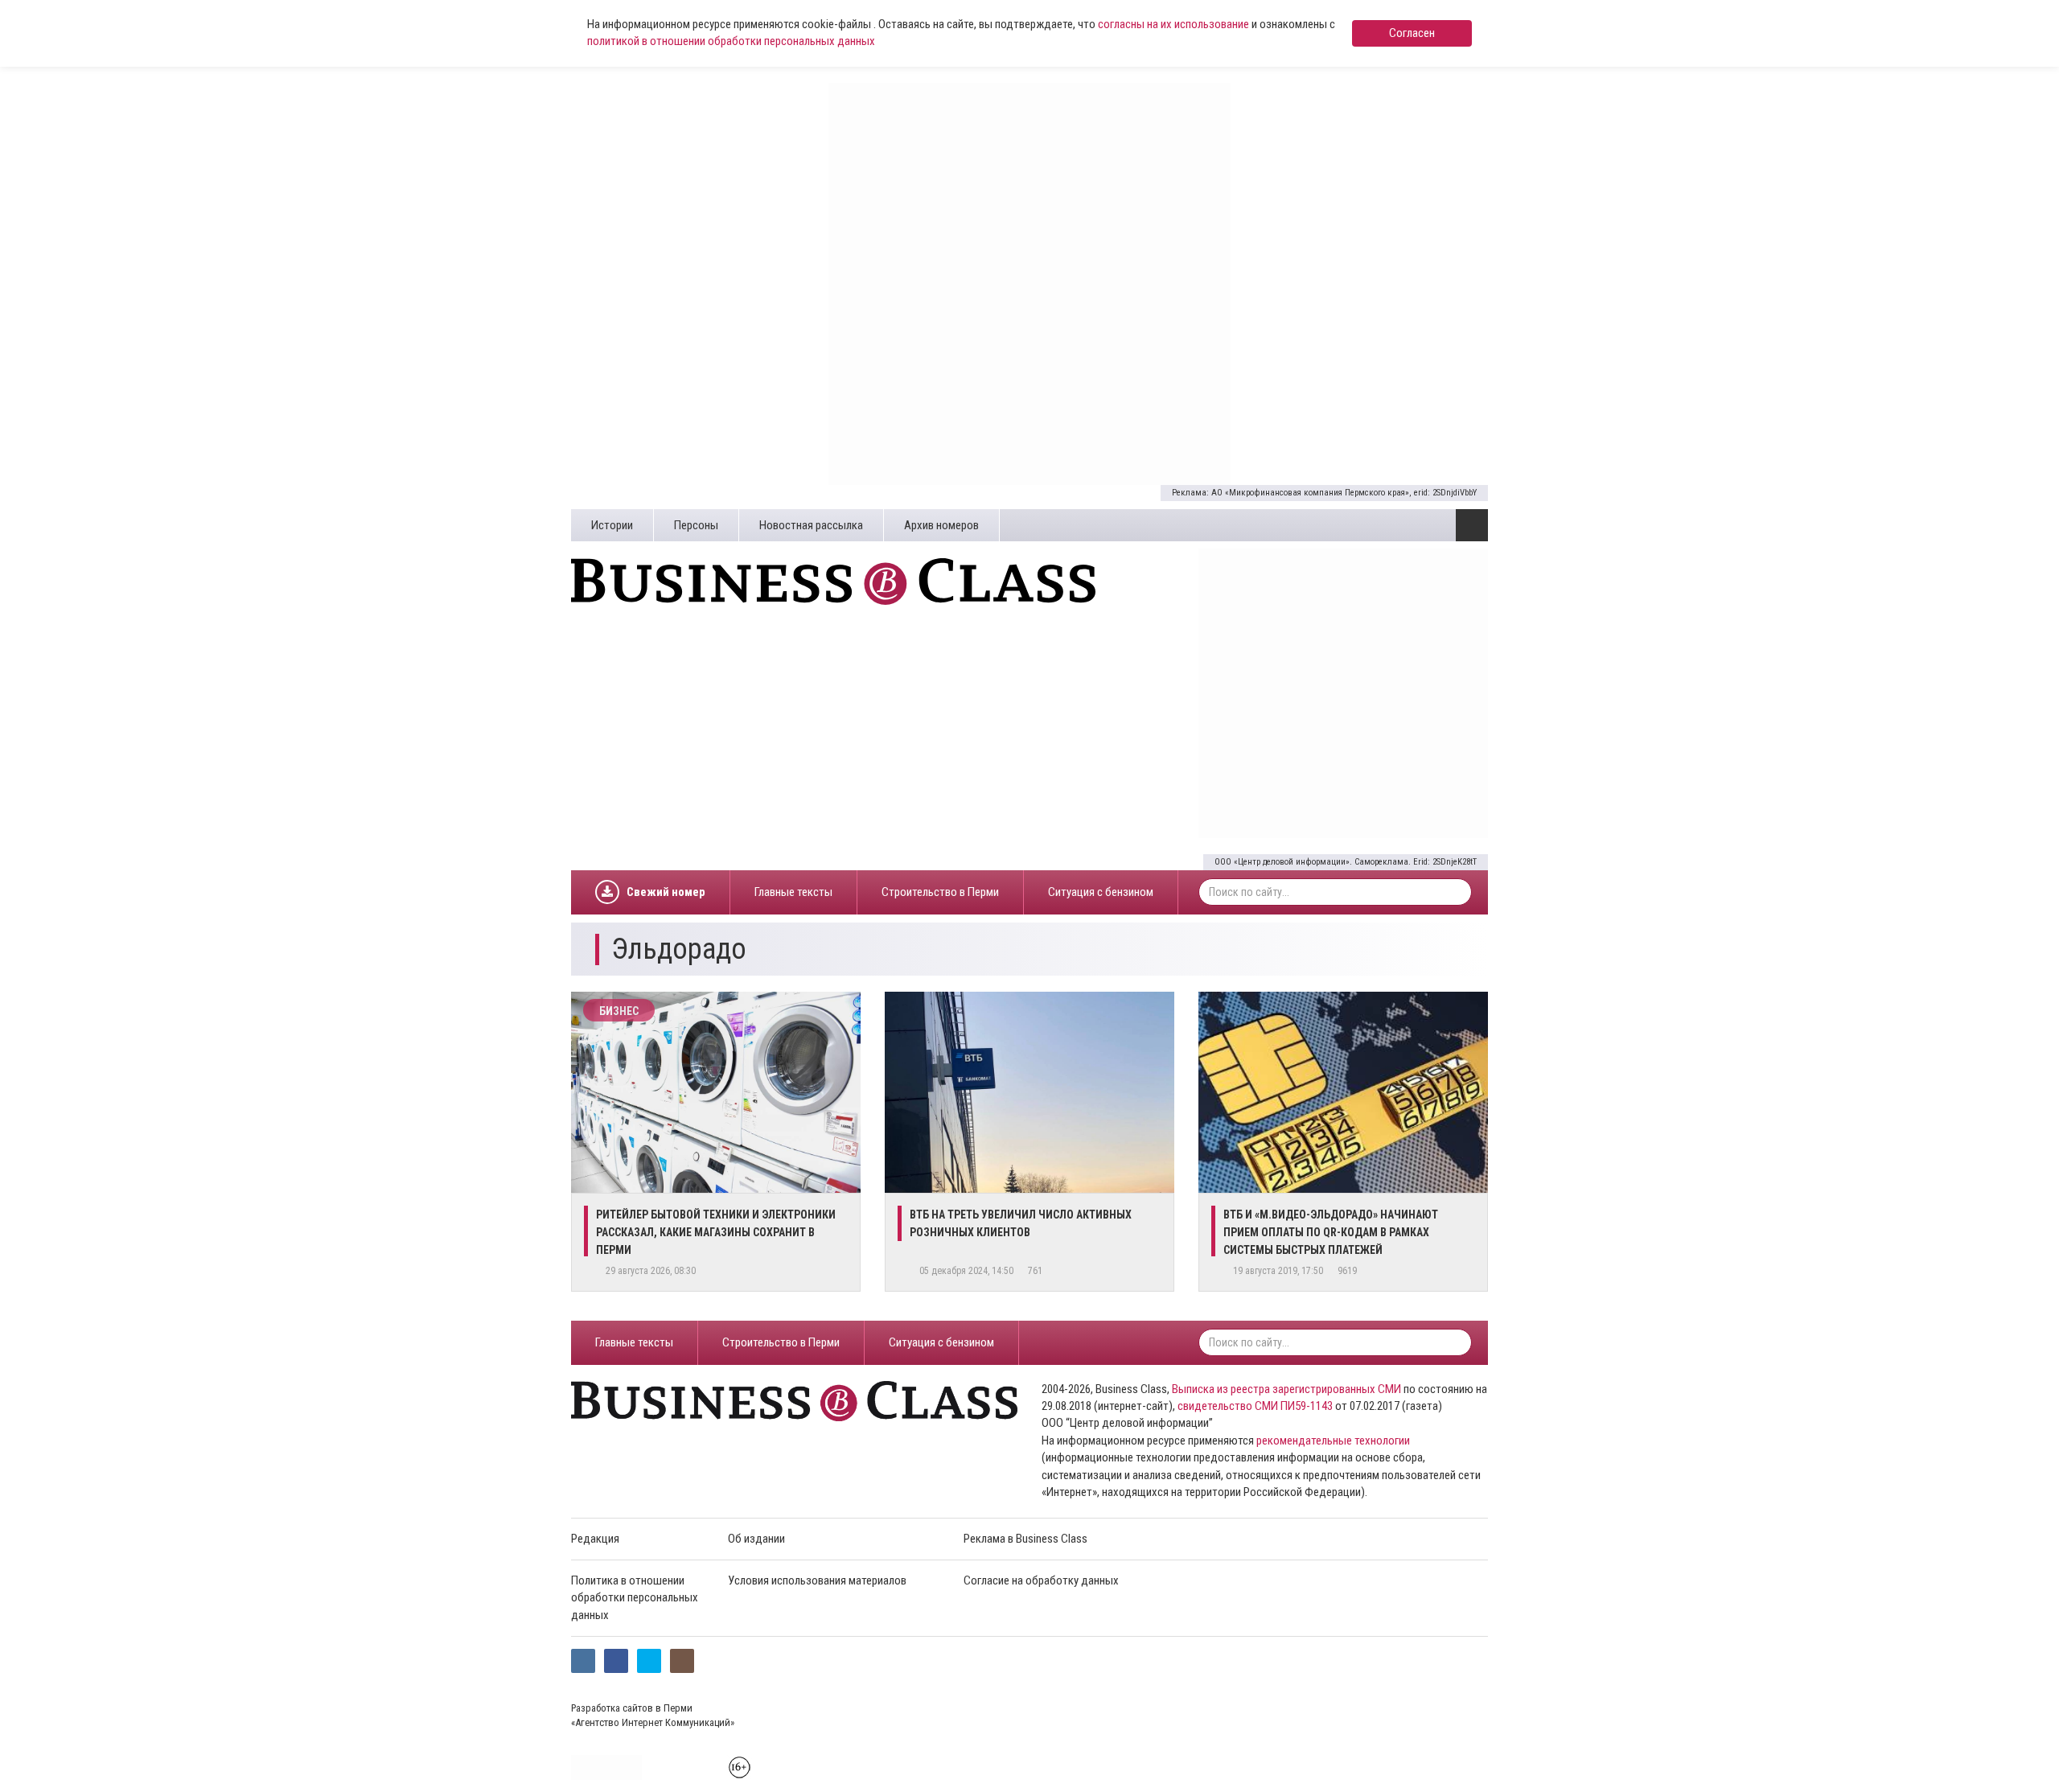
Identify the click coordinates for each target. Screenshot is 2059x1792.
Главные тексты (793, 892)
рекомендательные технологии (1333, 1441)
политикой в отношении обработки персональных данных (731, 41)
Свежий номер (666, 892)
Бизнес (619, 1011)
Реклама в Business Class (1025, 1539)
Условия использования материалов (817, 1580)
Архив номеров (941, 525)
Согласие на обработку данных (1041, 1580)
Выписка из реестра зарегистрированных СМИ (1286, 1389)
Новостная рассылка (811, 525)
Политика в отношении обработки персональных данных (635, 1598)
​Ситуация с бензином (1101, 892)
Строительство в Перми (940, 892)
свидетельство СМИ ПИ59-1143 (1255, 1406)
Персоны (696, 525)
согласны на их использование (1173, 24)
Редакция (595, 1539)
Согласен (1412, 33)
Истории (612, 525)
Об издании (756, 1539)
